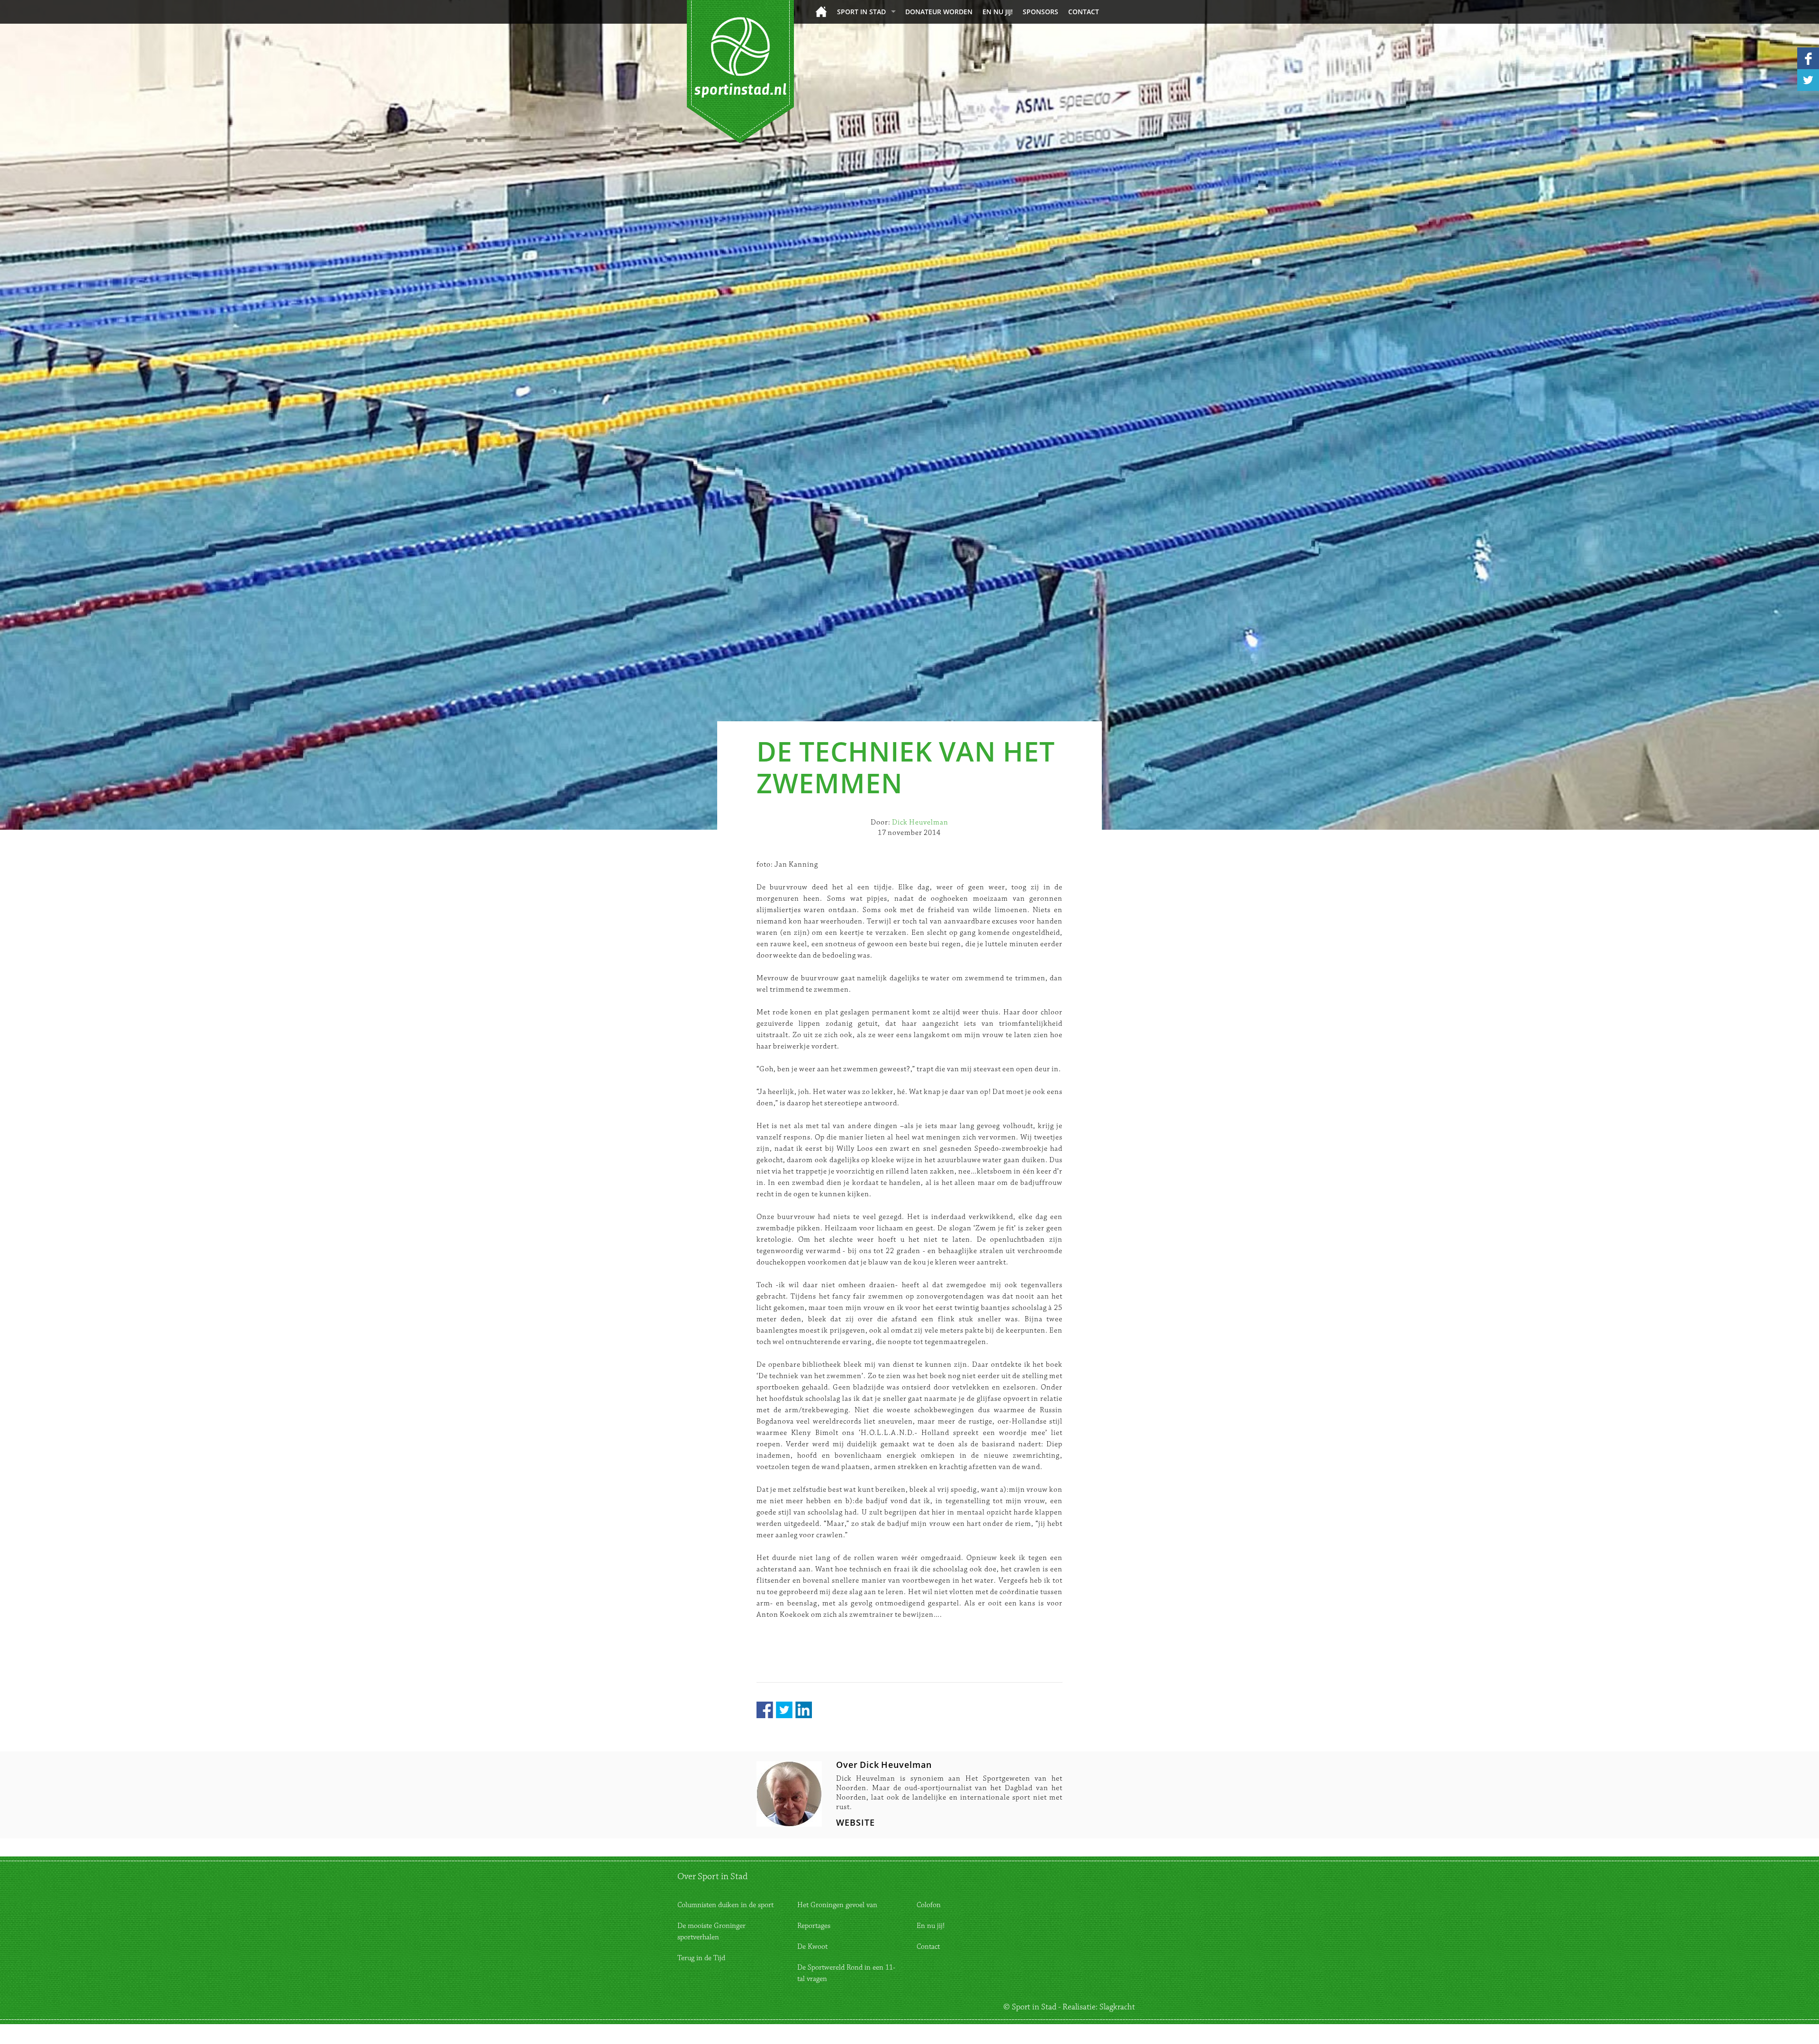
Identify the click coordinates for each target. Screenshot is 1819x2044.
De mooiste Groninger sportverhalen (711, 1932)
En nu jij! (998, 12)
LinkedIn (804, 1710)
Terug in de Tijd (701, 1958)
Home (821, 12)
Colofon (929, 1905)
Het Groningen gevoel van (837, 1905)
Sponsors (1040, 12)
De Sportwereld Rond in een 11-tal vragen (846, 1973)
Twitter (784, 1710)
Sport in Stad (861, 12)
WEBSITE (855, 1822)
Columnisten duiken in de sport (725, 1905)
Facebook (765, 1710)
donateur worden (939, 12)
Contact (1084, 12)
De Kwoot (812, 1947)
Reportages (814, 1926)
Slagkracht (1117, 2007)
